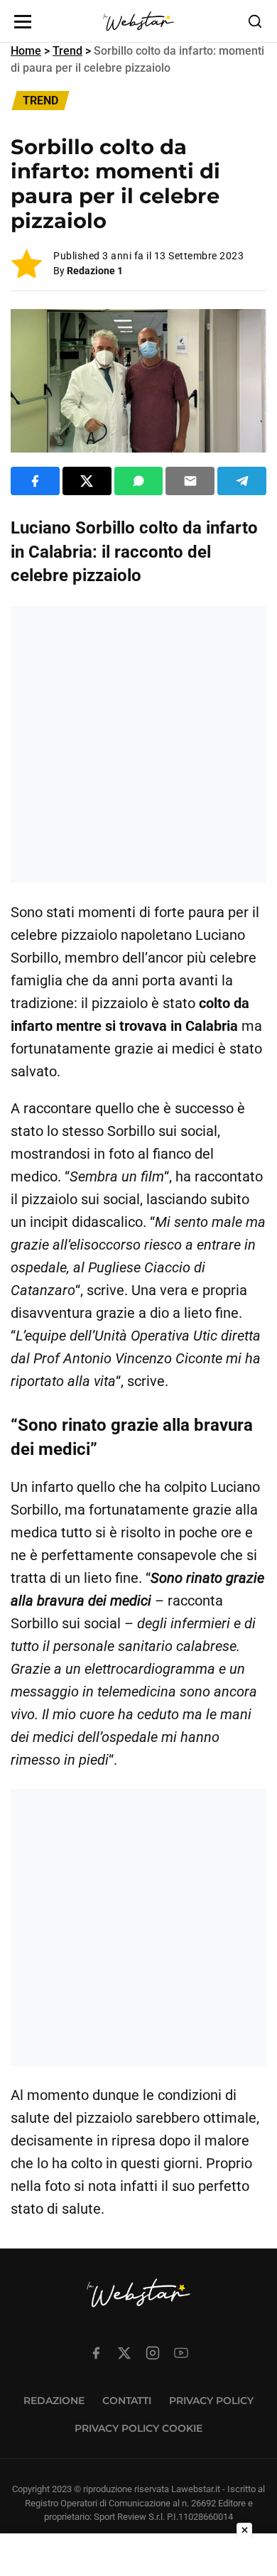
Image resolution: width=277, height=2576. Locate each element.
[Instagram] (153, 2353)
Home (26, 51)
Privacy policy (211, 2401)
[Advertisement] (138, 745)
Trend (67, 51)
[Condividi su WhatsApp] (139, 481)
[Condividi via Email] (190, 481)
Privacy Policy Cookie (138, 2428)
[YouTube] (181, 2353)
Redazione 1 (95, 271)
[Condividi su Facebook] (35, 481)
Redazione (54, 2401)
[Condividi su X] (87, 481)
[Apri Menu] (23, 22)
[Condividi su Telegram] (242, 481)
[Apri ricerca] (255, 21)
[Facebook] (96, 2353)
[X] (124, 2353)
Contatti (127, 2401)
